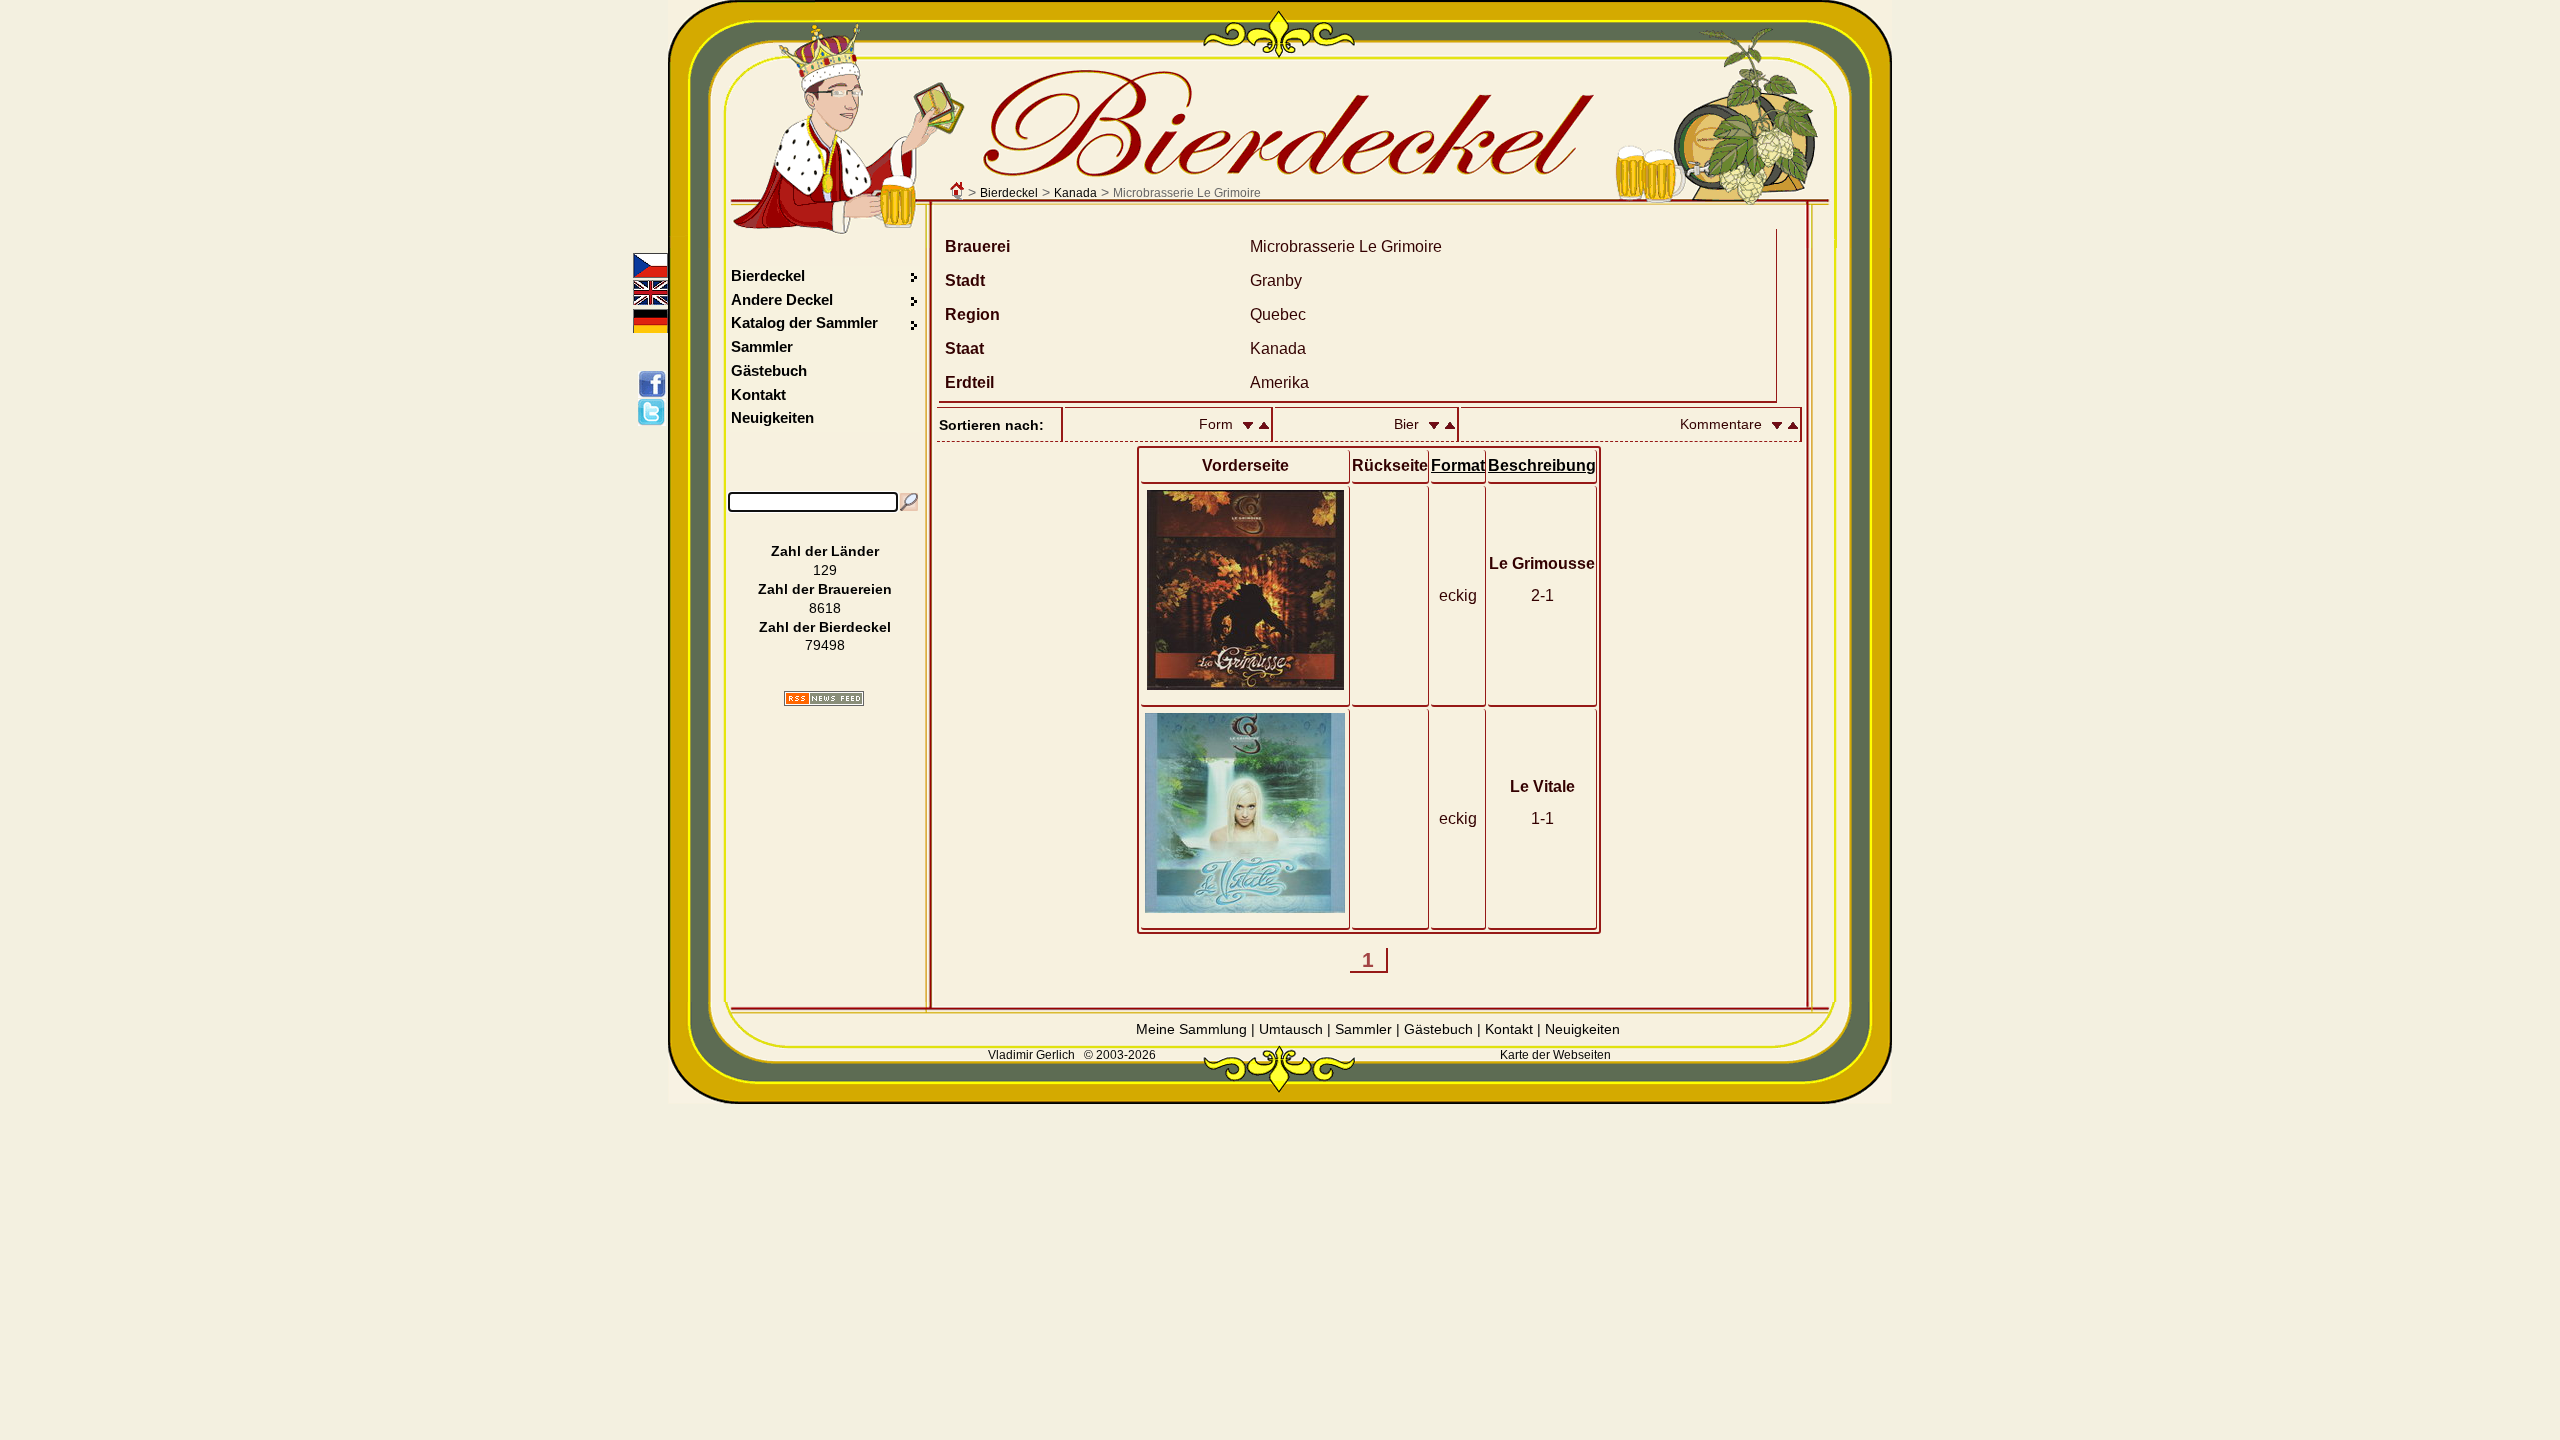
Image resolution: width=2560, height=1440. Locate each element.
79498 (825, 645)
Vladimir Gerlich (1031, 1055)
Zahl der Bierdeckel (825, 627)
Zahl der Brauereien (825, 589)
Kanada (1075, 193)
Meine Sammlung (1191, 1029)
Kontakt (758, 394)
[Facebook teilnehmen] (655, 384)
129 (825, 570)
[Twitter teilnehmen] (655, 412)
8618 (825, 608)
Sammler (762, 346)
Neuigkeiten (772, 417)
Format (1458, 465)
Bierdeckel (1009, 193)
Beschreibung (1542, 465)
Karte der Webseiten (1555, 1055)
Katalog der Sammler (804, 322)
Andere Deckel (782, 299)
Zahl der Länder (825, 551)
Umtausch (1291, 1029)
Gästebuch (769, 370)
